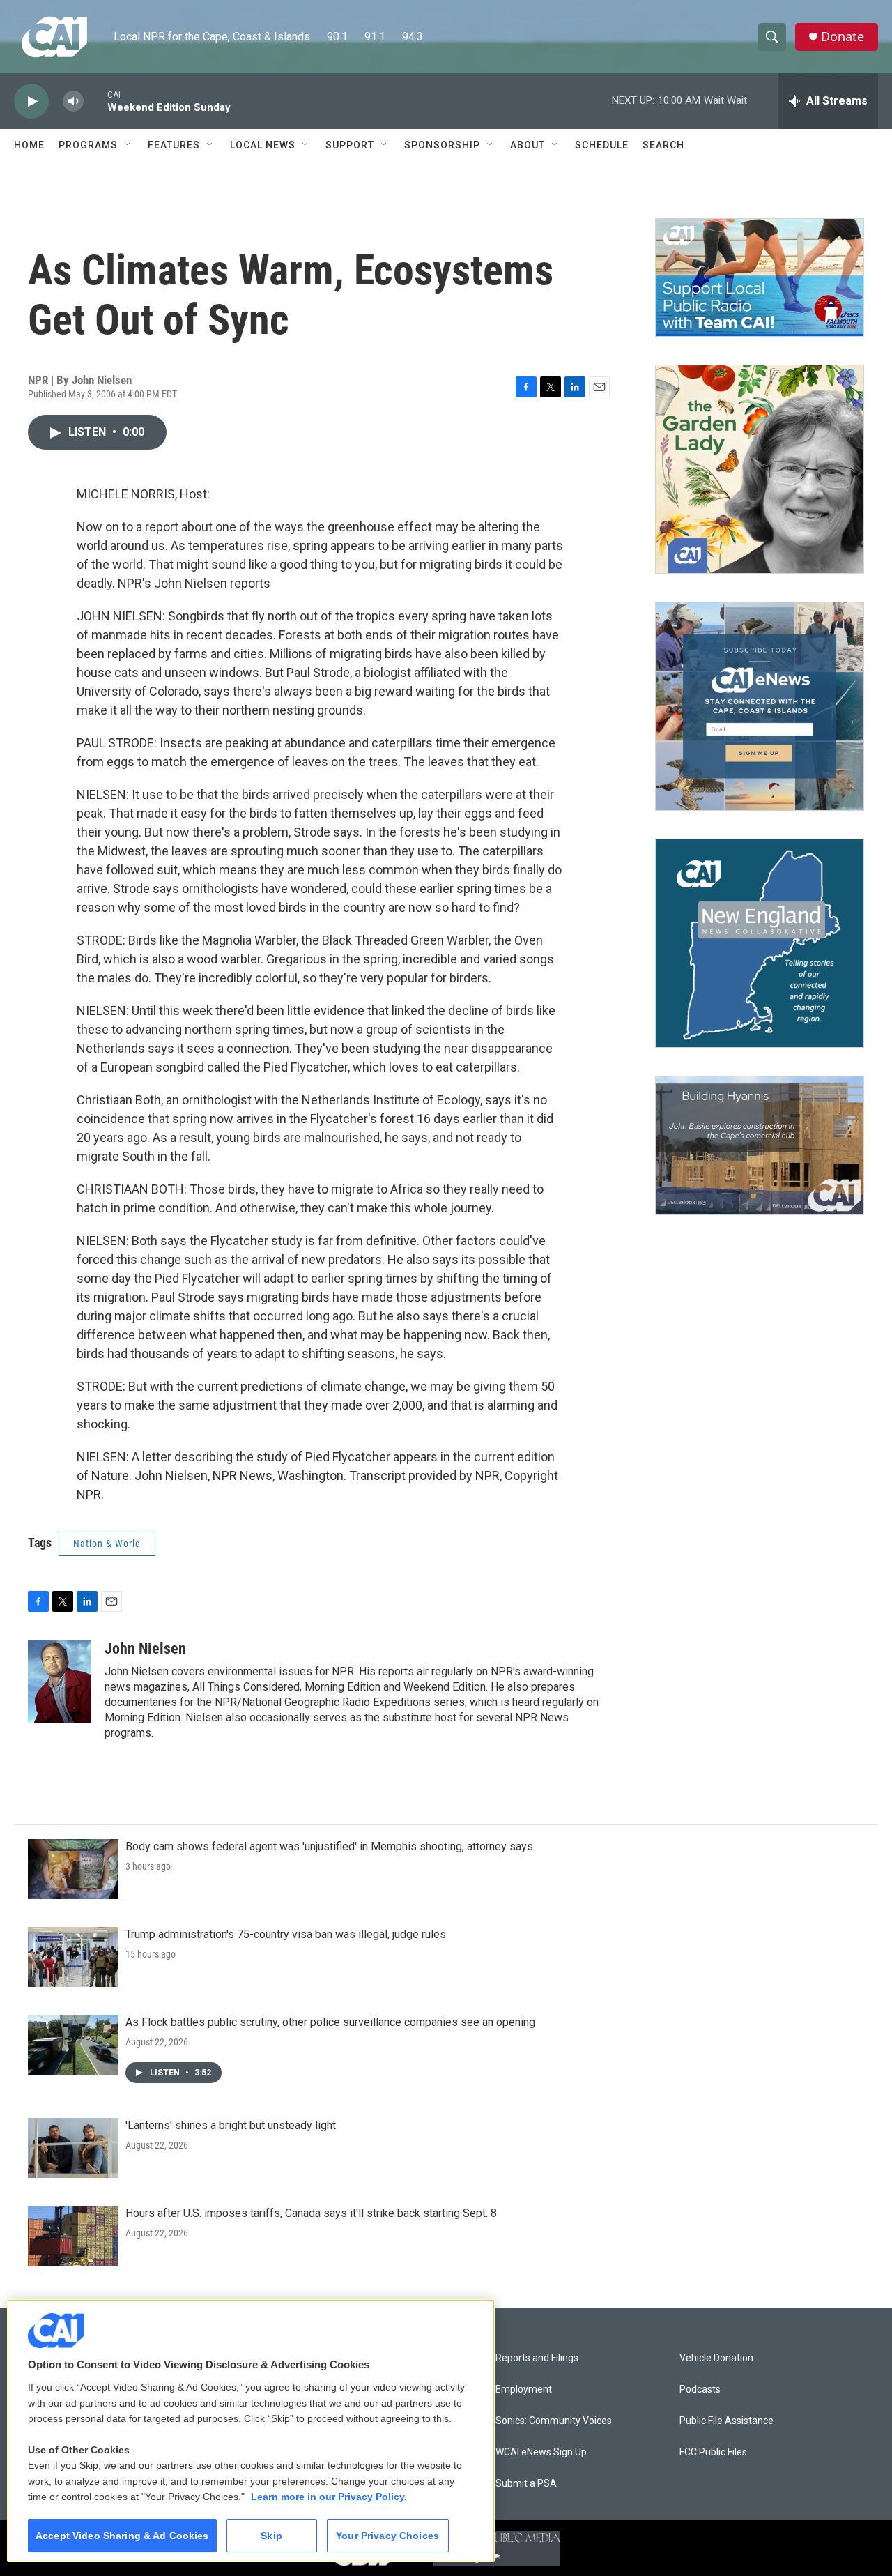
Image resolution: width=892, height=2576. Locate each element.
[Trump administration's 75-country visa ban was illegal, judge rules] (73, 1957)
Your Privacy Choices (387, 2536)
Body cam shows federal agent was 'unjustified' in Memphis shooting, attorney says (329, 1846)
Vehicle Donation (716, 2358)
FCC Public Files (713, 2452)
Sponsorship (442, 145)
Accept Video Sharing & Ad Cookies (122, 2536)
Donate (843, 37)
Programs (88, 145)
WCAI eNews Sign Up (541, 2452)
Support (350, 145)
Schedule (602, 145)
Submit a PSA (526, 2484)
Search (663, 145)
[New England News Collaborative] (760, 943)
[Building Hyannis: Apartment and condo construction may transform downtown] (760, 1146)
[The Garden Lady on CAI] (760, 469)
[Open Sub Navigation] (128, 145)
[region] (251, 2431)
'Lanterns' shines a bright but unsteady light (231, 2125)
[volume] (73, 101)
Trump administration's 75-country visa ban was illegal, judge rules (286, 1934)
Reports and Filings (537, 2358)
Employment (524, 2390)
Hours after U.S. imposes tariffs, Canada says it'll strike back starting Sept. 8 (311, 2213)
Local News (263, 145)
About (528, 145)
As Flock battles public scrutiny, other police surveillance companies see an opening (330, 2022)
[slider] (95, 101)
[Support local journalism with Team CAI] (760, 277)
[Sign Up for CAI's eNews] (760, 706)
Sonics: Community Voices (554, 2421)
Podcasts (700, 2390)
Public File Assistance (726, 2421)
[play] (31, 101)
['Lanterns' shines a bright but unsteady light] (73, 2148)
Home (29, 145)
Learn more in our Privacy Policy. (329, 2497)
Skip (271, 2536)
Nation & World (107, 1544)
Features (174, 145)
